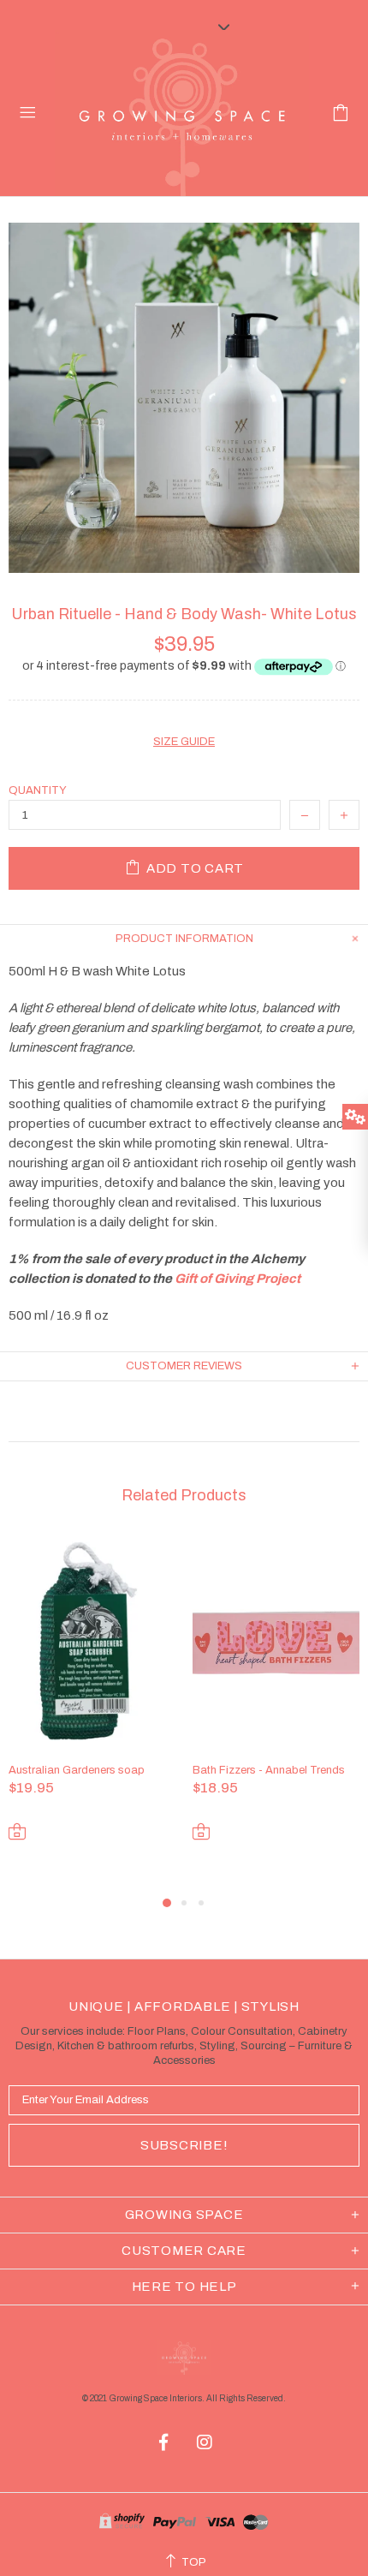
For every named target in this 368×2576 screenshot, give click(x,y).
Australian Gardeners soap (77, 1770)
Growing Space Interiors (182, 113)
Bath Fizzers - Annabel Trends (269, 1770)
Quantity (38, 790)
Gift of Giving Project (237, 1279)
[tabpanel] (92, 1714)
